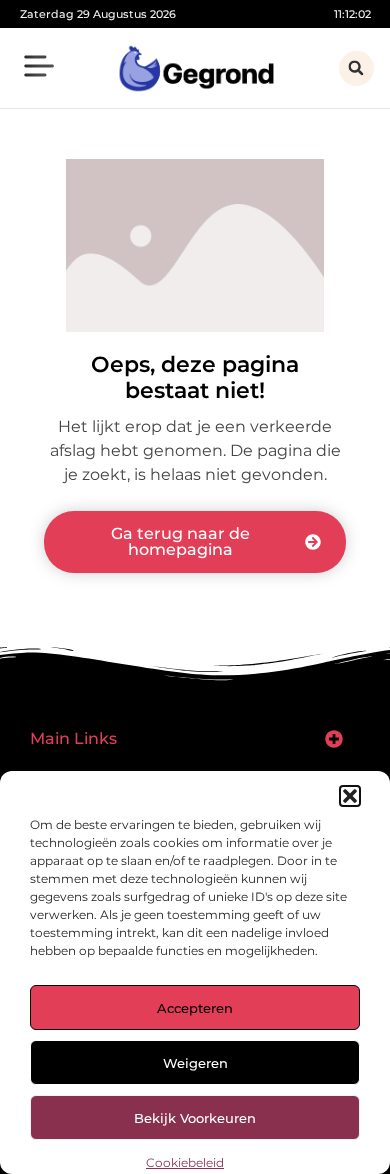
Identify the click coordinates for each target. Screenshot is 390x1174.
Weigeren (195, 1063)
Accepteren (195, 1008)
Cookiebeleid (185, 1162)
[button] (350, 796)
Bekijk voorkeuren (195, 1118)
